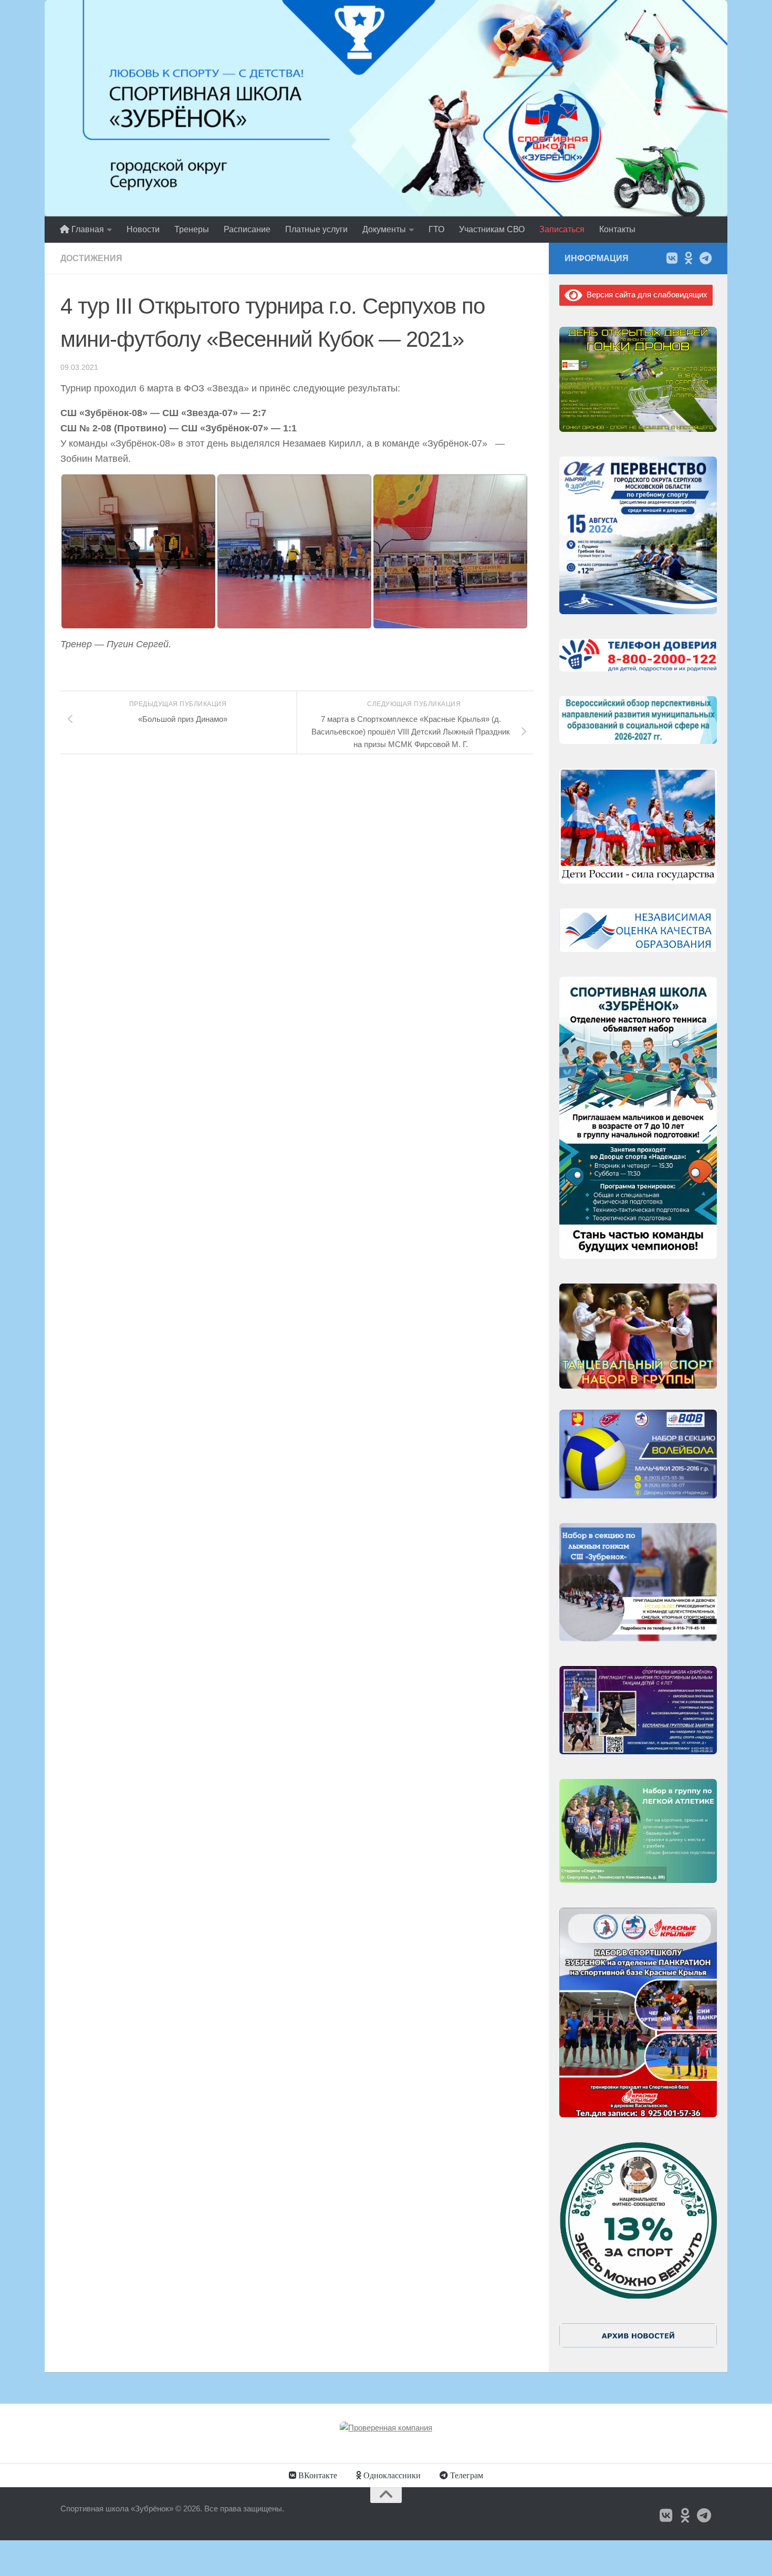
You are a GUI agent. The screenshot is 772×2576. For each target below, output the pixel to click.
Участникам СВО (492, 229)
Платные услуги (316, 229)
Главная (87, 229)
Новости (143, 229)
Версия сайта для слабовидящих (645, 294)
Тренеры (192, 229)
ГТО (436, 229)
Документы (384, 229)
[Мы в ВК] (672, 258)
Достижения (91, 258)
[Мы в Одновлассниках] (688, 258)
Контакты (617, 229)
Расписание (247, 229)
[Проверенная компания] (386, 2428)
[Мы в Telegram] (705, 258)
